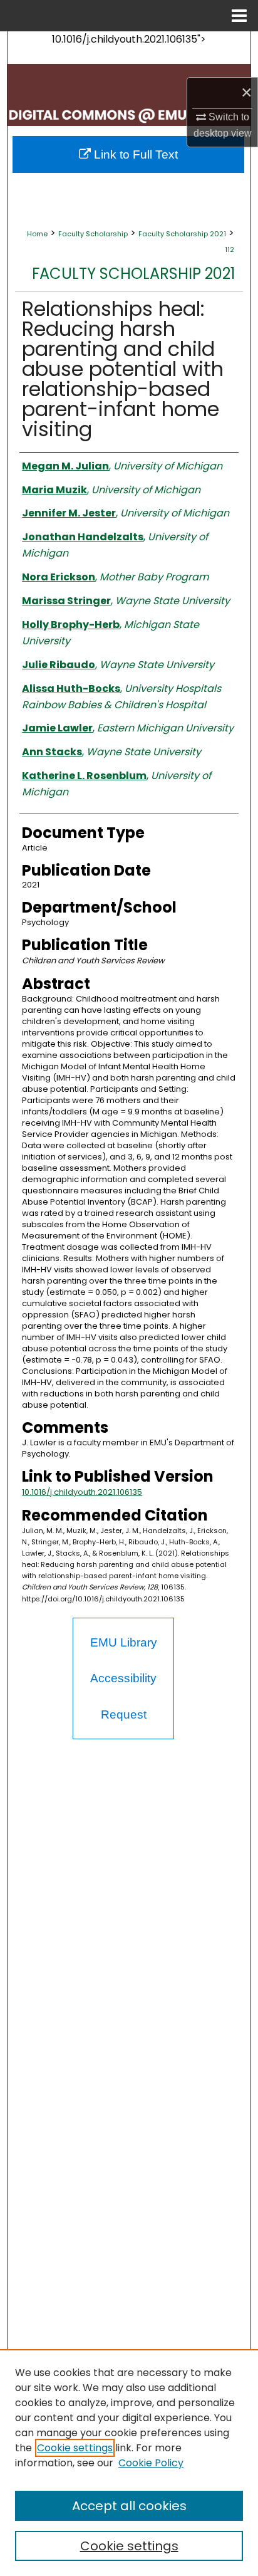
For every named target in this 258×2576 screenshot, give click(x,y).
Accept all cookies (129, 2506)
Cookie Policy (151, 2463)
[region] (129, 2463)
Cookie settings (75, 2448)
